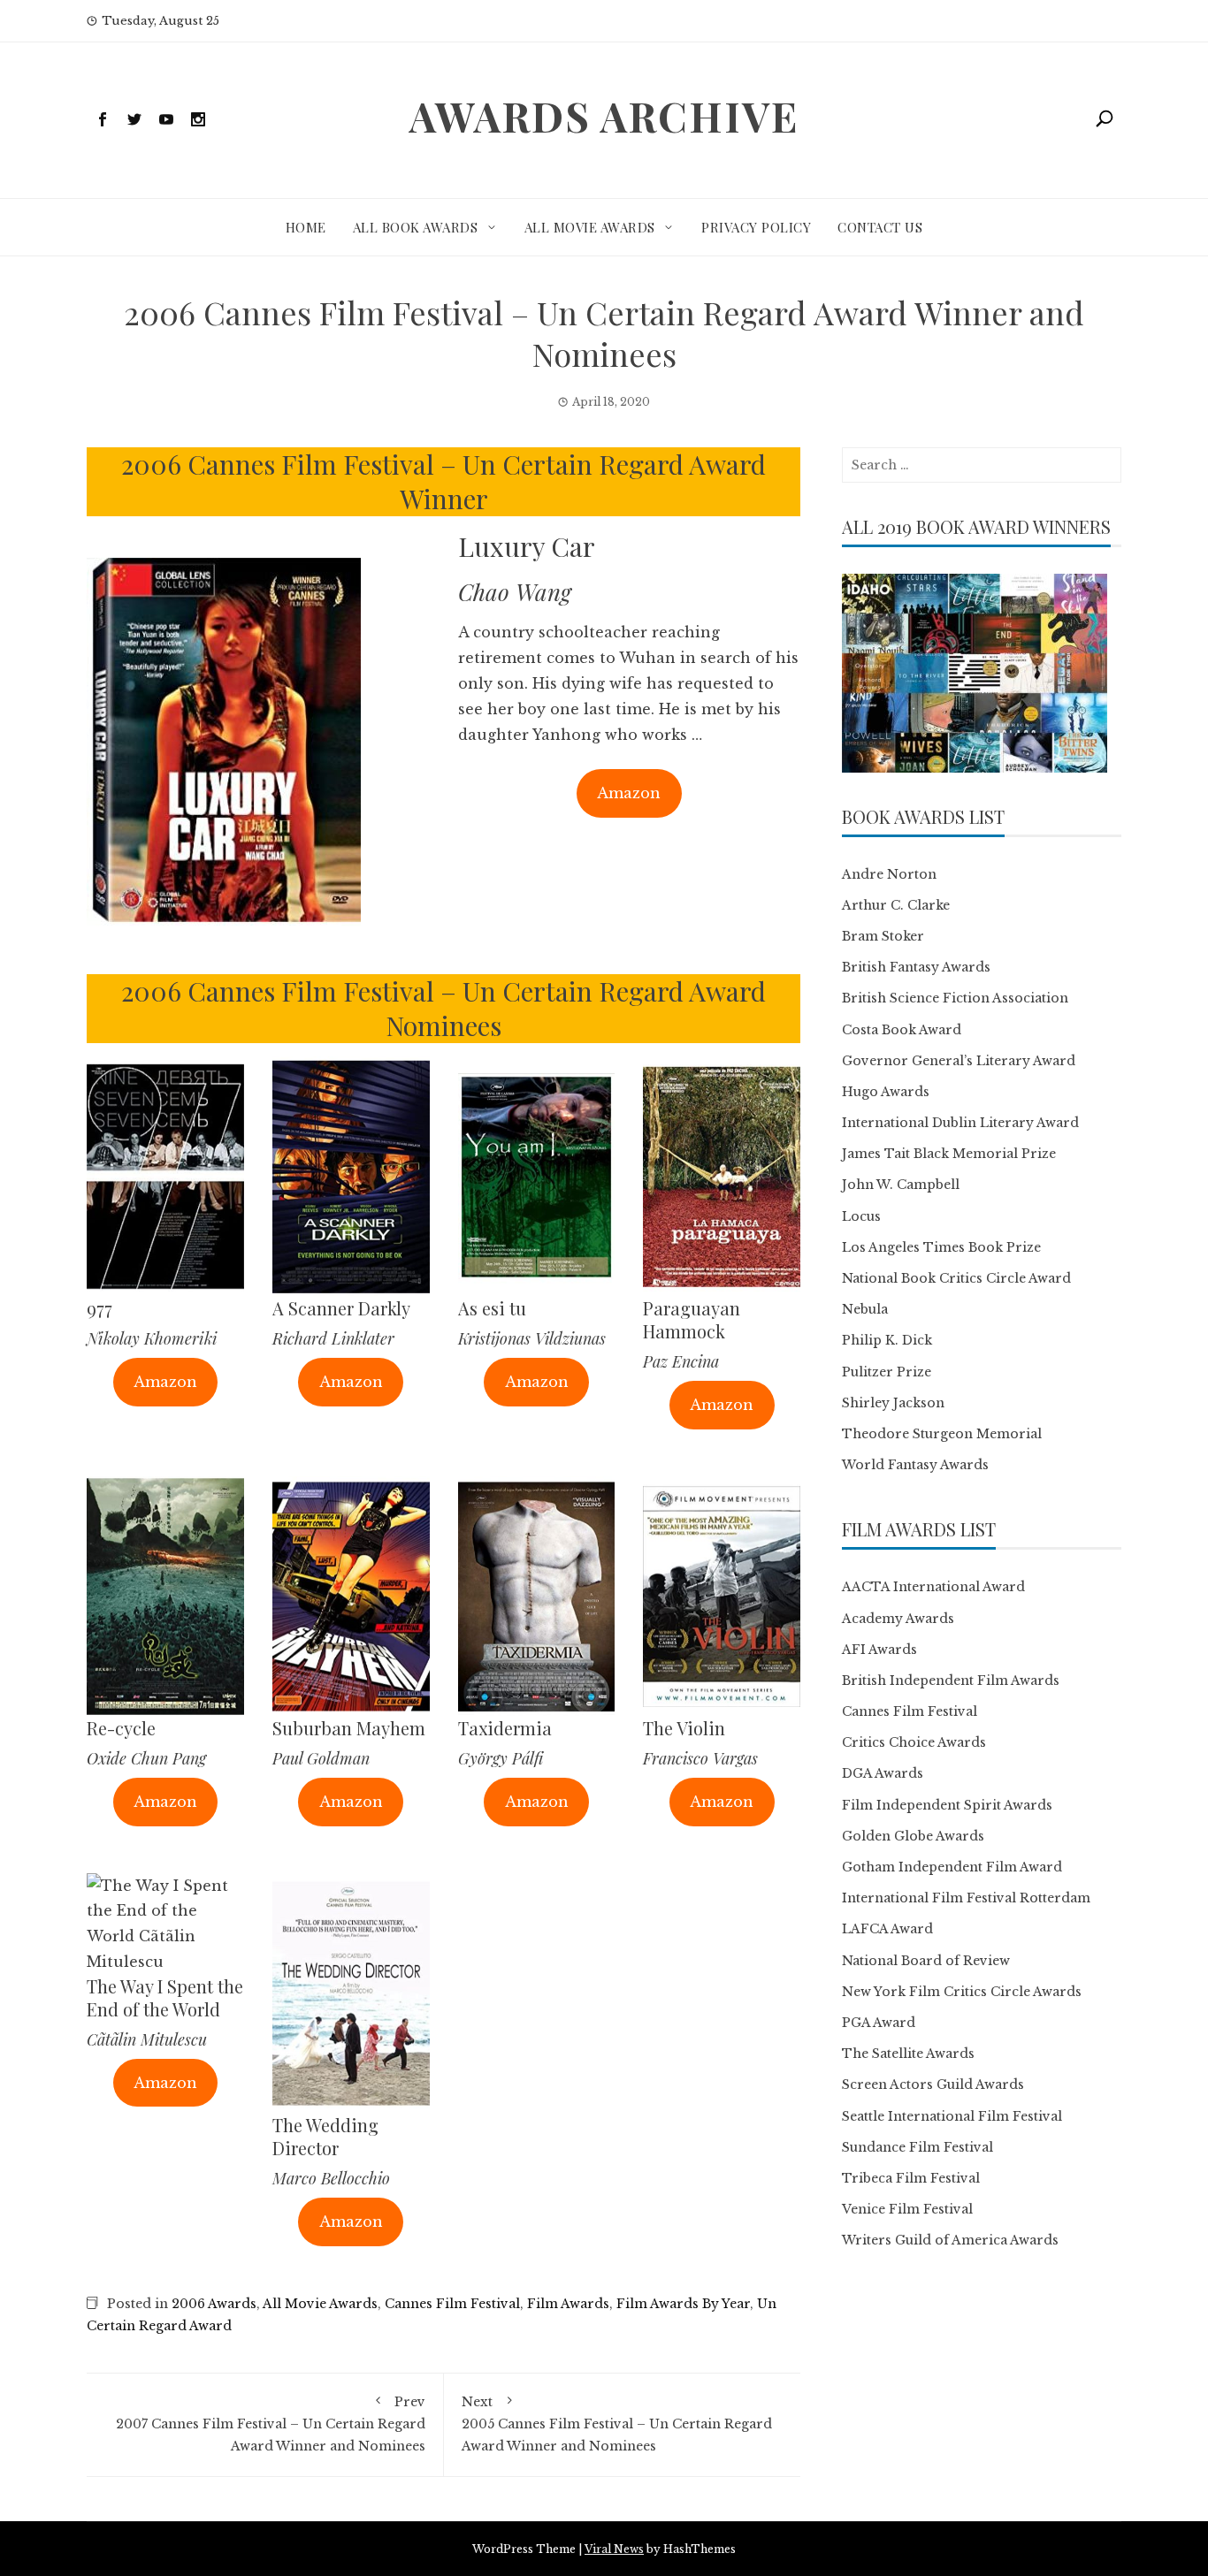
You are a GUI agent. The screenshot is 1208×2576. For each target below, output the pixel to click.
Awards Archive (604, 116)
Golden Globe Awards (913, 1836)
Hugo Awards (886, 1092)
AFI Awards (879, 1650)
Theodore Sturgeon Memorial (942, 1434)
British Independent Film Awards (951, 1680)
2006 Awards (214, 2304)
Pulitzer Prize (887, 1372)
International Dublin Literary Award (960, 1123)
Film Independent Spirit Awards (947, 1805)
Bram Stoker (883, 936)
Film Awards (568, 2304)
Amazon (629, 793)
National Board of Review (926, 1961)
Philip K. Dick (887, 1340)
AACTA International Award (933, 1587)
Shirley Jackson (893, 1403)
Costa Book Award (902, 1030)
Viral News (614, 2549)
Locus (861, 1216)
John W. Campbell (901, 1185)
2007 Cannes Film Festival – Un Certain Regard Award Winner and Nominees (271, 2424)
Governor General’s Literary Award (959, 1061)
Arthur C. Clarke (896, 905)
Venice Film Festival (907, 2209)
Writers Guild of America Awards (950, 2240)
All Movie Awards (590, 227)
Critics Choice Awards (914, 1742)
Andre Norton (889, 874)
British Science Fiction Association (955, 998)
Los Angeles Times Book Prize (941, 1247)
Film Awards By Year (683, 2304)
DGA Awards (883, 1773)
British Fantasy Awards (916, 967)
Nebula (865, 1309)
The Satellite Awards (908, 2054)
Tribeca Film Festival (911, 2178)
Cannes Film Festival (452, 2304)
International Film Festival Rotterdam (966, 1898)
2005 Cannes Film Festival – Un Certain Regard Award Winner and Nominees (617, 2424)
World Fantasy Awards (915, 1465)
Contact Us (880, 227)
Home (306, 227)
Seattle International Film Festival (952, 2116)
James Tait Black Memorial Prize (949, 1154)
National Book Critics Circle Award (956, 1278)
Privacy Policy (756, 227)
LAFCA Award (887, 1929)
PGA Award (879, 2023)
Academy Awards (898, 1619)
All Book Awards (416, 227)
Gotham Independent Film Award (952, 1867)
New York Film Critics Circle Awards (962, 1992)
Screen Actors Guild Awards (933, 2084)
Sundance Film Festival (917, 2147)
